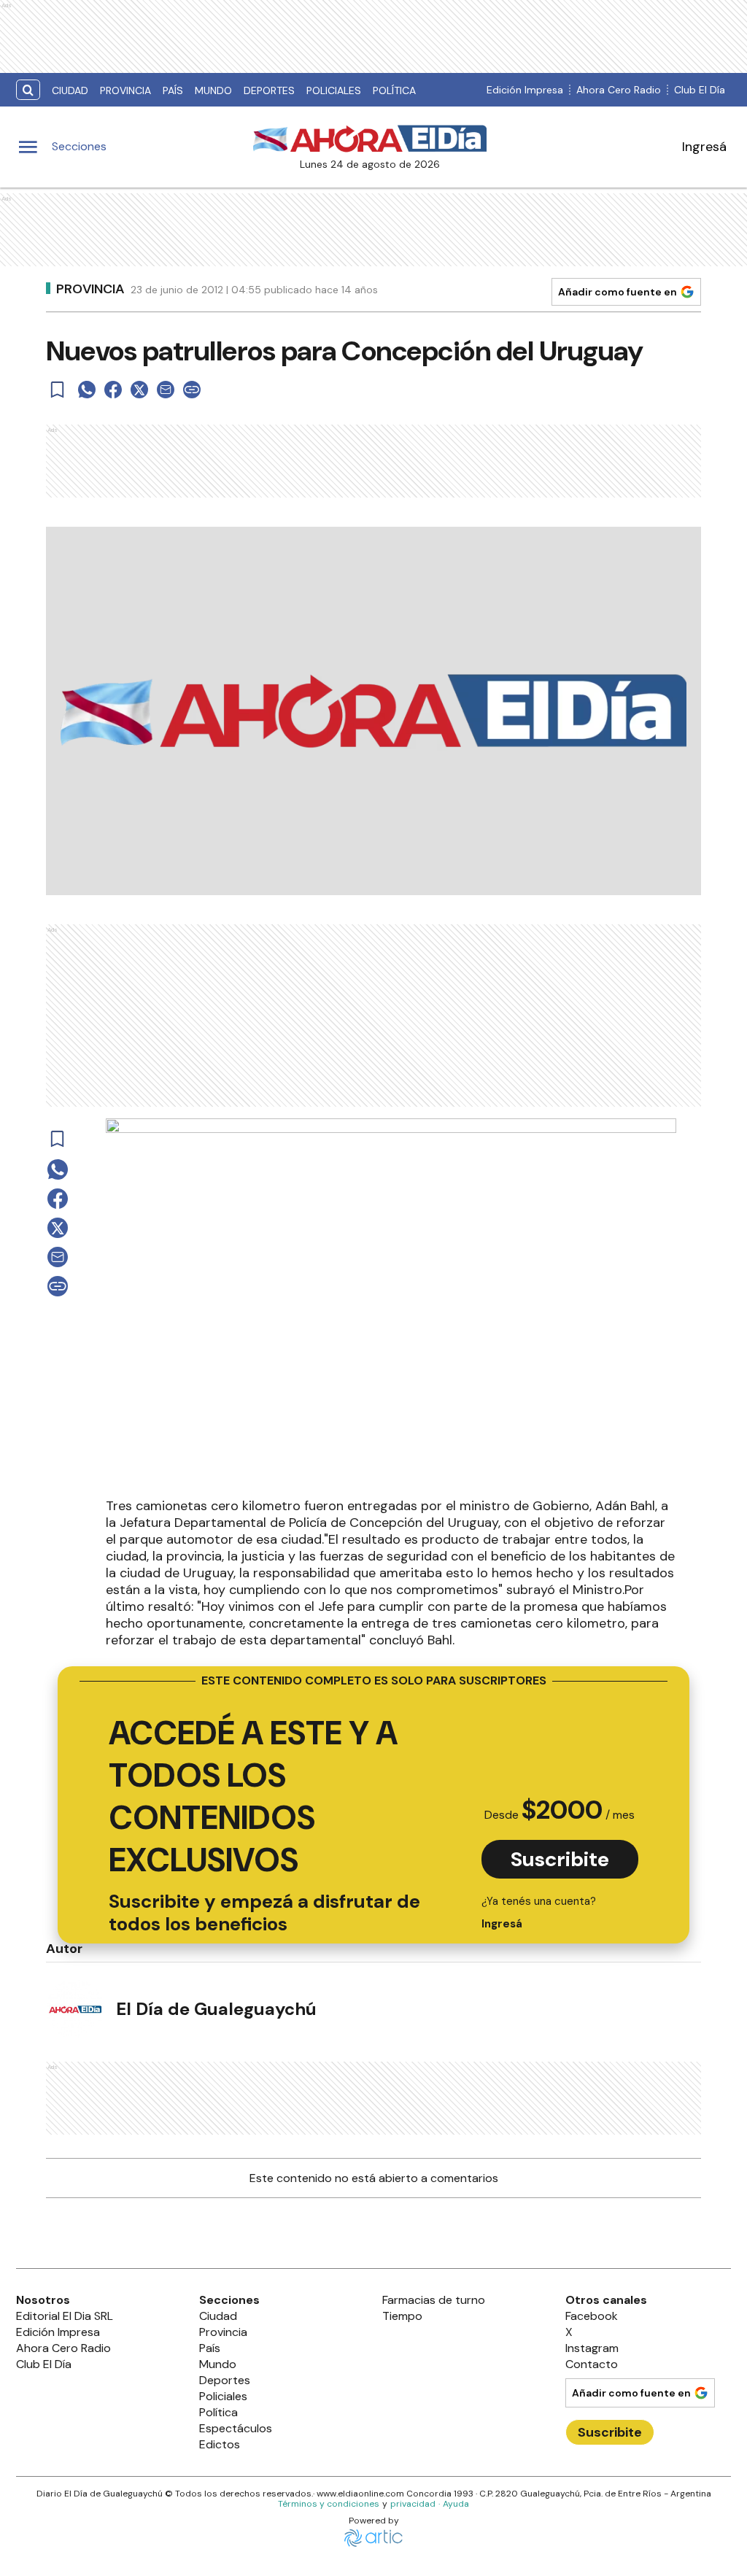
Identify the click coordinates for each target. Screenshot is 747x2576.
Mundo (213, 90)
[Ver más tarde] (58, 390)
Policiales (334, 90)
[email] (166, 390)
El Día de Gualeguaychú (216, 2009)
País (173, 90)
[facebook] (113, 390)
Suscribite (560, 1859)
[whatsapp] (87, 390)
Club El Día (700, 90)
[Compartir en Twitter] (139, 390)
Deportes (269, 90)
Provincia (125, 90)
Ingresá (704, 147)
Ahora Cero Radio (619, 90)
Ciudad (70, 90)
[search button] (28, 90)
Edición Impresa (525, 90)
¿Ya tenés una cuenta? (539, 1912)
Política (394, 90)
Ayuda (456, 2504)
